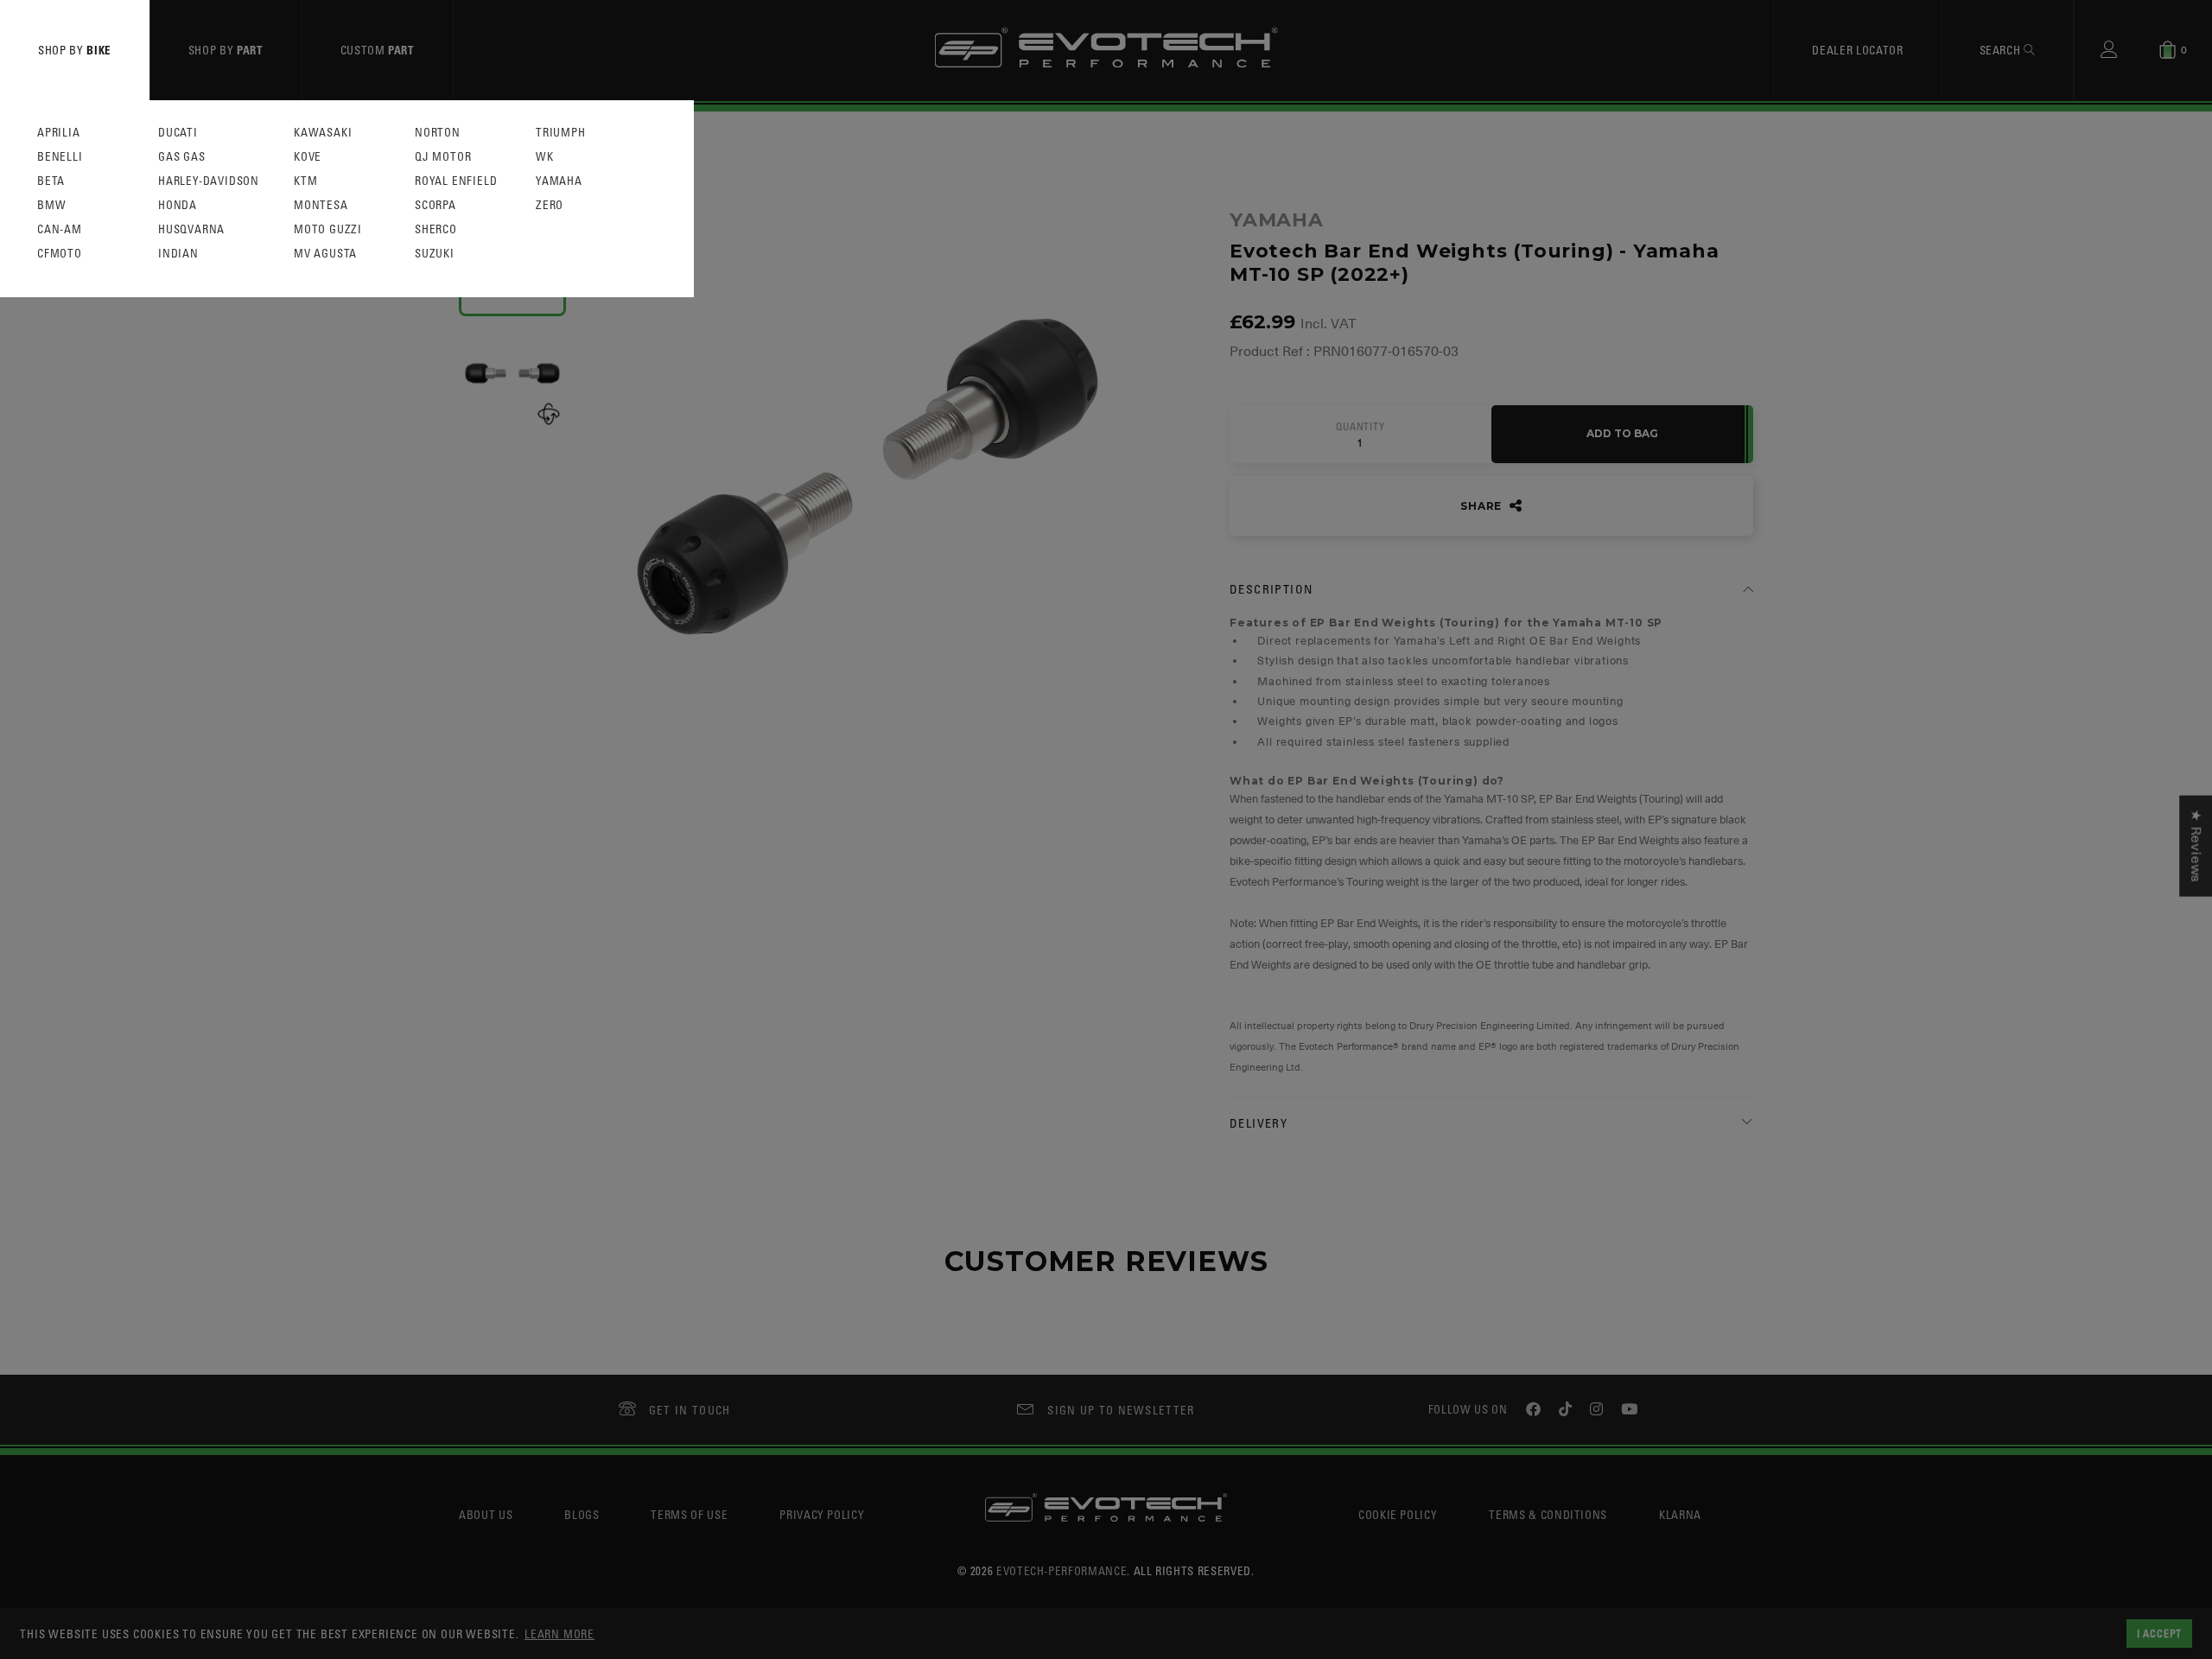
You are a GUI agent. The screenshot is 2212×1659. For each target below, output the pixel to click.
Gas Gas (182, 157)
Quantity (1360, 427)
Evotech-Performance (1062, 1570)
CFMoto (60, 254)
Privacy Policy (822, 1514)
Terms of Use (689, 1514)
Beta (51, 181)
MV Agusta (325, 254)
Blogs (582, 1514)
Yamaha (559, 181)
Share (1483, 506)
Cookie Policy (1398, 1514)
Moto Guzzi (328, 229)
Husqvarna (191, 229)
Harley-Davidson (209, 181)
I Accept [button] (2159, 1633)
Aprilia (59, 133)
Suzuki (435, 254)
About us (486, 1514)
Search (2002, 50)
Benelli (60, 157)
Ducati (178, 133)
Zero (550, 205)
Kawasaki (323, 133)
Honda (178, 205)
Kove (308, 157)
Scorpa (435, 205)
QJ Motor (443, 157)
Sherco (436, 229)
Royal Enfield (456, 181)
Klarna (1680, 1514)
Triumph (561, 133)
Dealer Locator (1857, 50)
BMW (51, 205)
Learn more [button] (559, 1634)
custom (378, 50)
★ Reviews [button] (2196, 846)
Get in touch (690, 1410)
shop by (75, 50)
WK (545, 157)
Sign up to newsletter (1121, 1410)
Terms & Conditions (1548, 1514)
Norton (438, 133)
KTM (305, 181)
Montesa (321, 205)
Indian (178, 254)
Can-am (60, 229)
